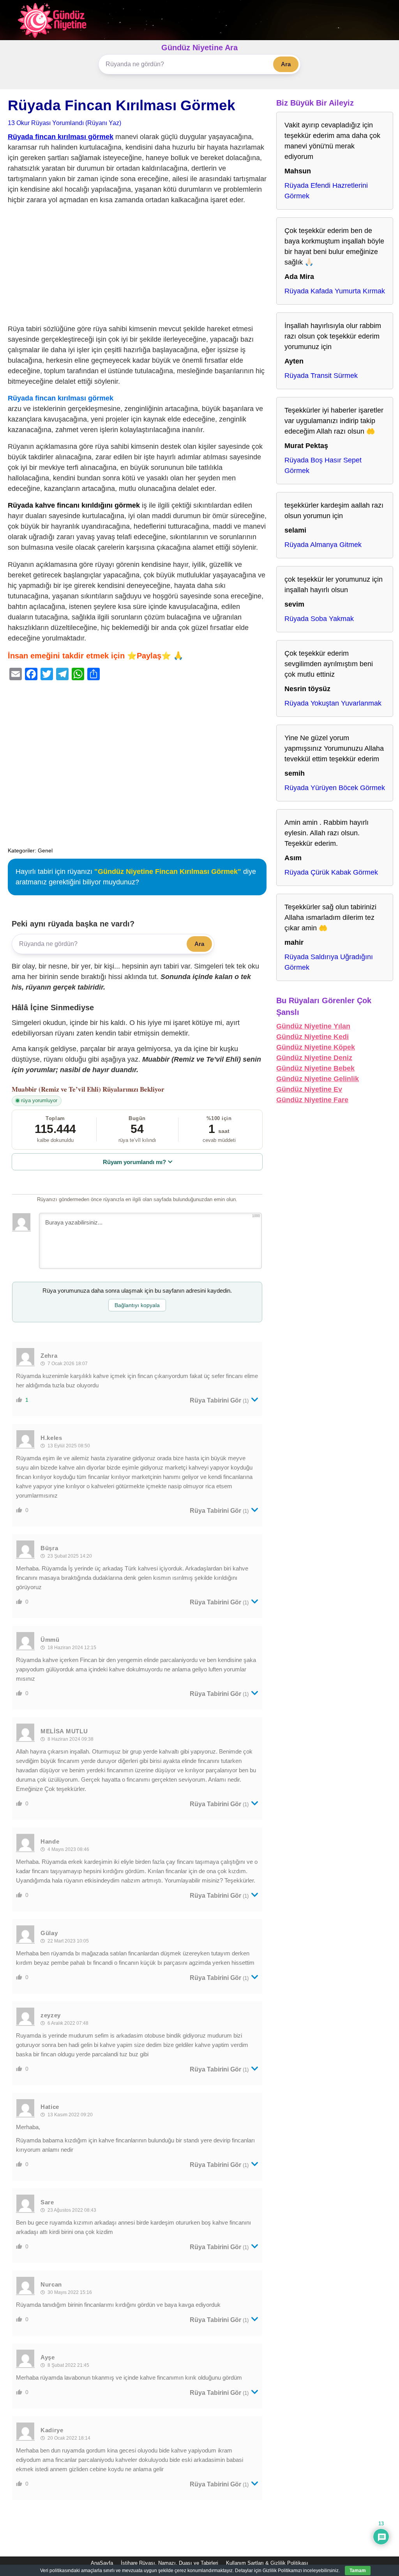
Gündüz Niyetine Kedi (312, 1037)
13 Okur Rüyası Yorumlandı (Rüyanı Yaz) (64, 123)
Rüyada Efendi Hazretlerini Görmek (326, 191)
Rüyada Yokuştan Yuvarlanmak (333, 703)
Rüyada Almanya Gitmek (323, 545)
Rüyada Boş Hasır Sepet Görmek (323, 465)
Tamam (358, 2571)
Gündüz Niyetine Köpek (316, 1047)
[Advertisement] (137, 266)
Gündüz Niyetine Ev (309, 1089)
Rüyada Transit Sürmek (321, 376)
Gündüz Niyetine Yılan (313, 1026)
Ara (286, 64)
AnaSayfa (102, 2563)
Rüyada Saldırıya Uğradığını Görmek (329, 962)
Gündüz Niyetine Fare (312, 1100)
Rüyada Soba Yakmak (319, 619)
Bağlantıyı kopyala (137, 1305)
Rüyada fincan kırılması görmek (61, 137)
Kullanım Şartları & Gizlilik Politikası (267, 2563)
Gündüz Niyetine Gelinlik (318, 1079)
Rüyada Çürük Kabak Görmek (331, 872)
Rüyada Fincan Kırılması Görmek (122, 105)
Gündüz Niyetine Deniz (314, 1058)
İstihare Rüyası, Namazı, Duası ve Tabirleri (169, 2563)
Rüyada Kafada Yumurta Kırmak (335, 291)
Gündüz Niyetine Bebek (315, 1068)
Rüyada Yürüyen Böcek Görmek (335, 788)
